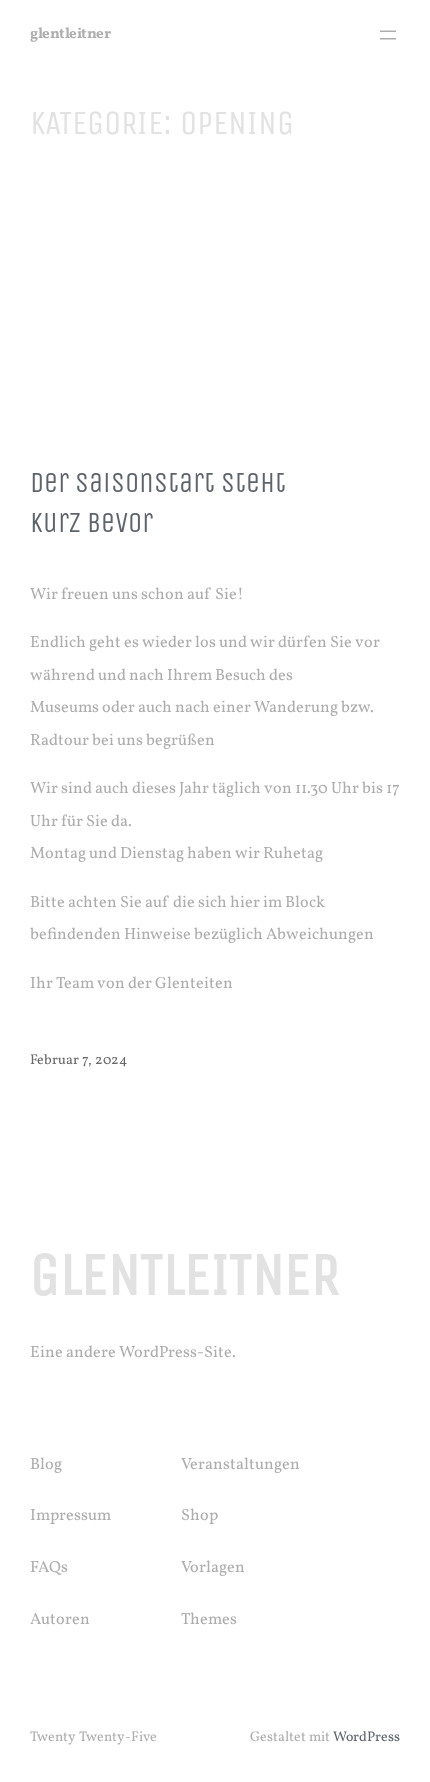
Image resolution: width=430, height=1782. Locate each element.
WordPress (366, 1737)
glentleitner (70, 34)
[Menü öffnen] (388, 35)
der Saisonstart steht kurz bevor (158, 503)
